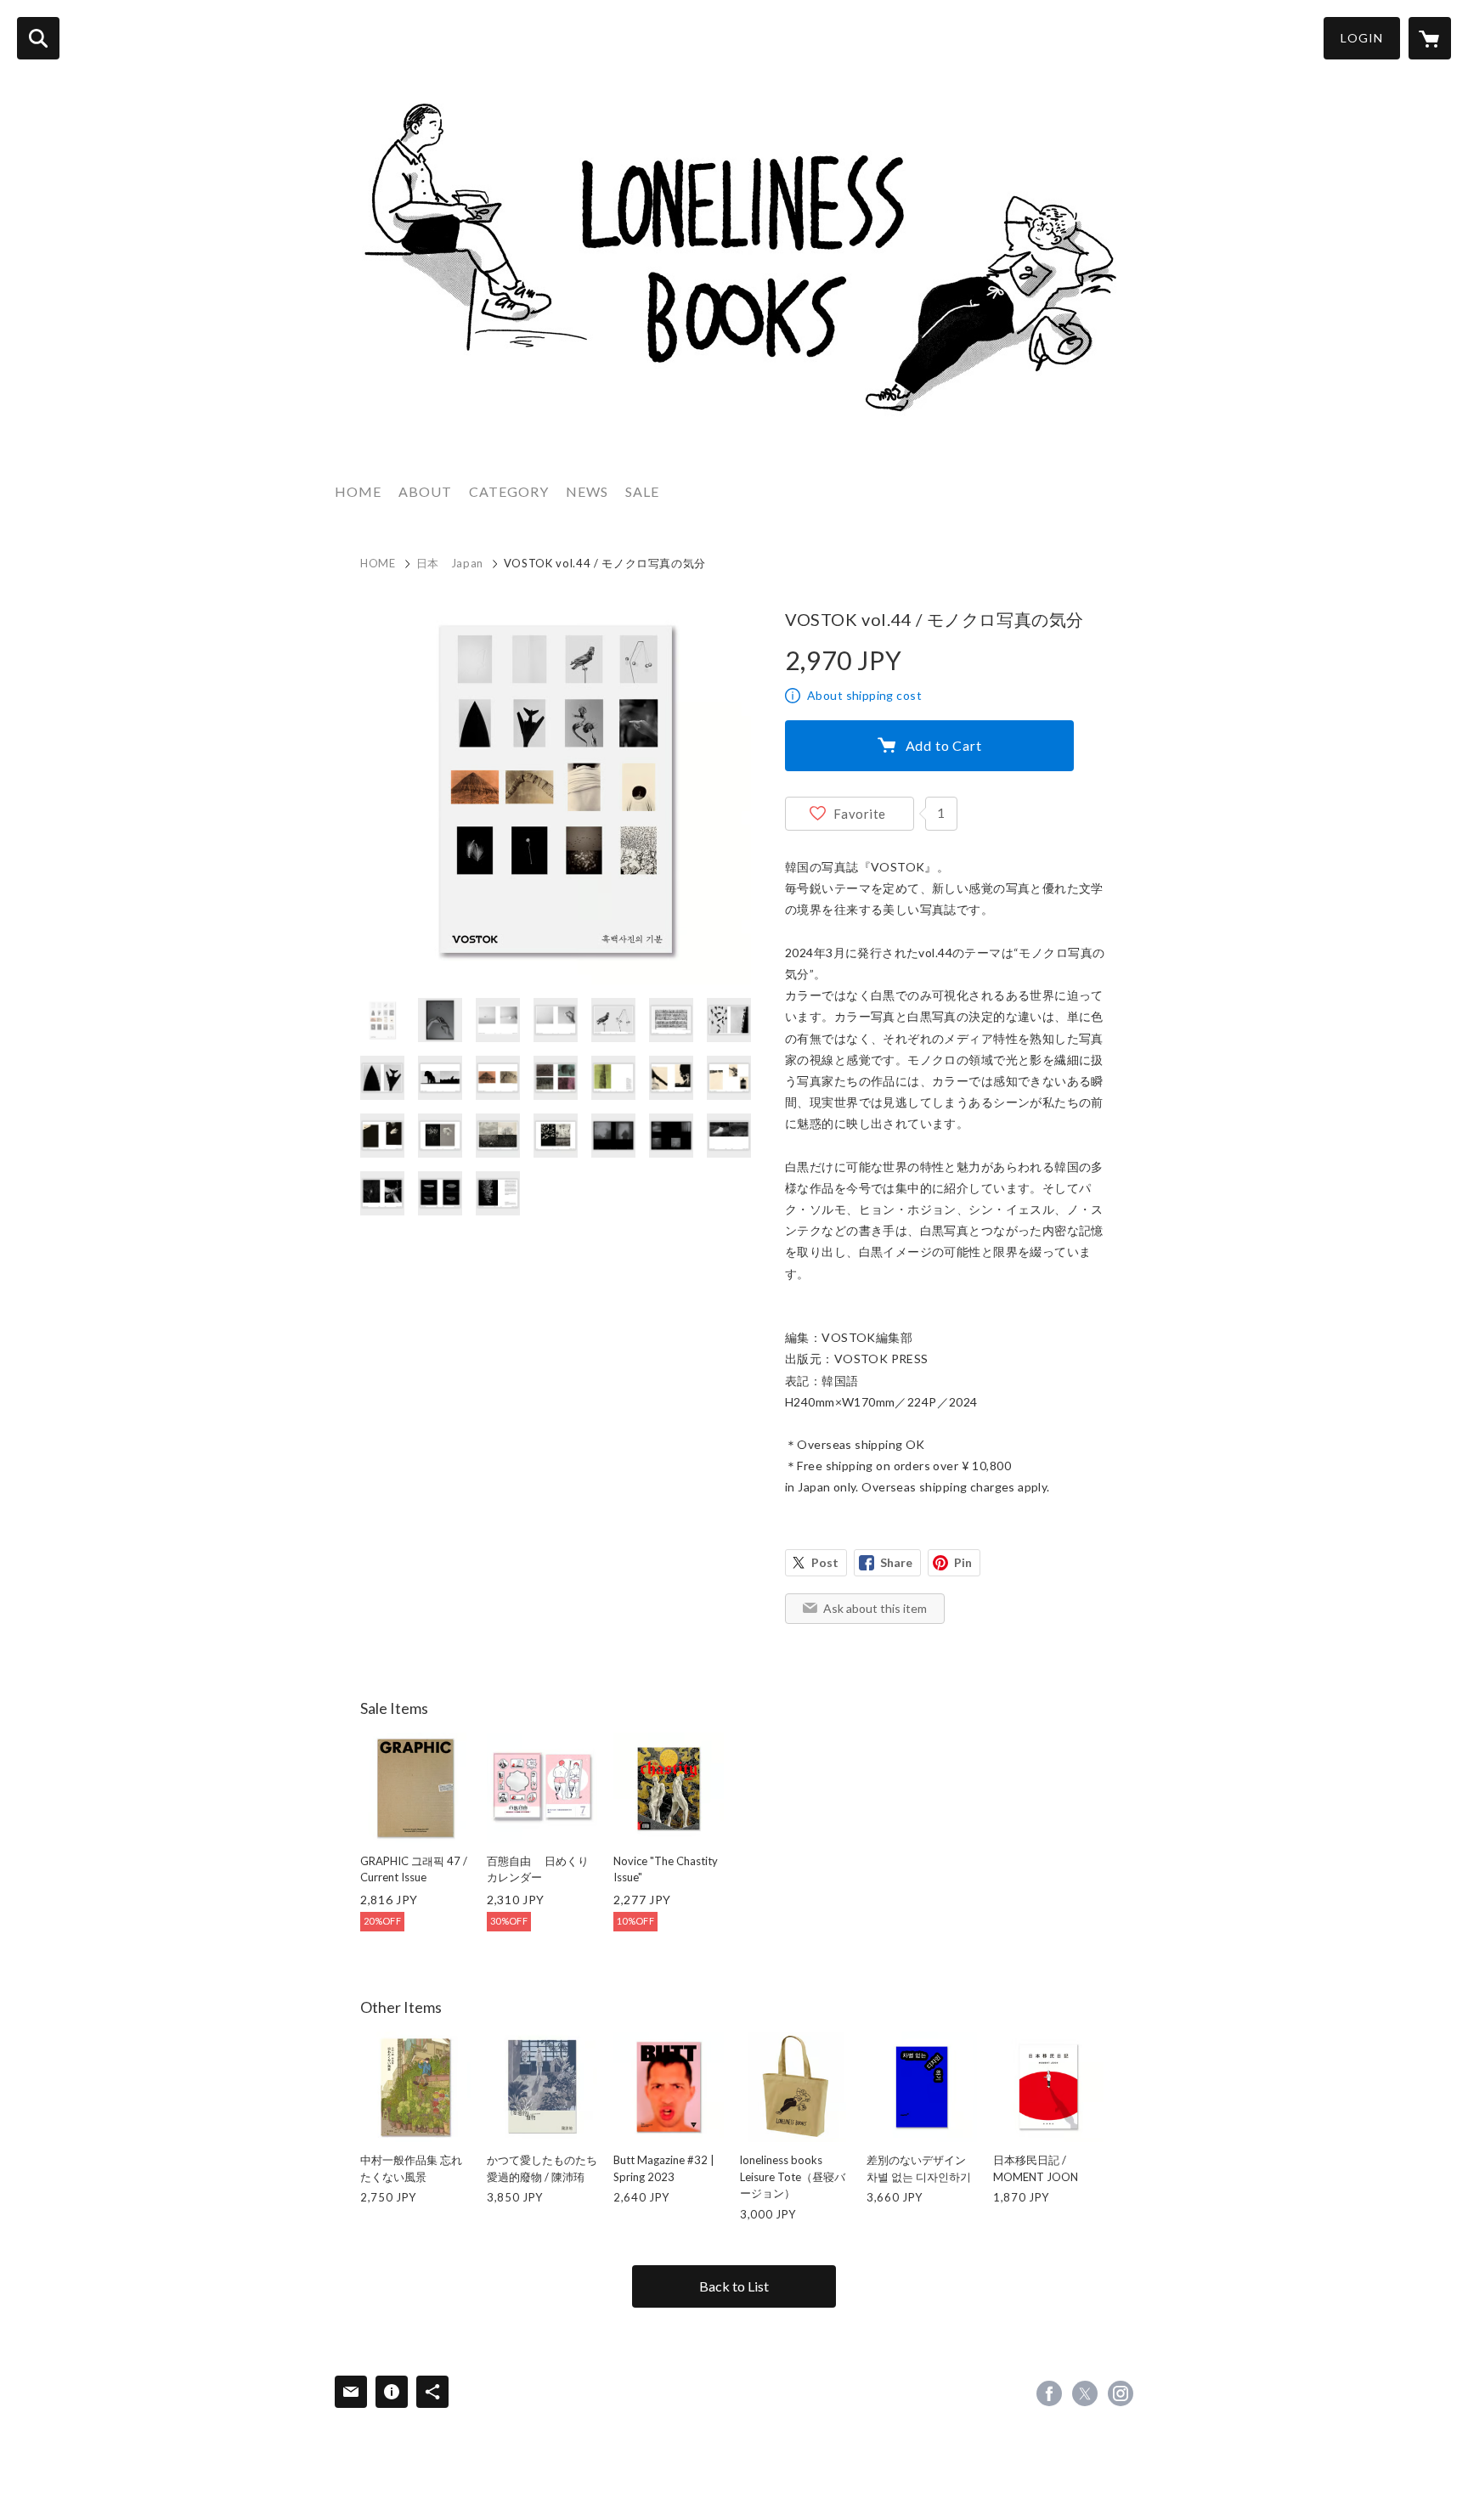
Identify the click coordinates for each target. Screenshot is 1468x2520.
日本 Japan (450, 563)
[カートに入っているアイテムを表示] (1430, 38)
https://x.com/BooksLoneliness (1085, 2393)
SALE (642, 491)
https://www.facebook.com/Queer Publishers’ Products (1049, 2393)
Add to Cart (944, 745)
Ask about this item (875, 1608)
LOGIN (1362, 38)
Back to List (734, 2286)
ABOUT (425, 491)
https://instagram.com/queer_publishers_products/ (1121, 2393)
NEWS (587, 491)
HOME (358, 491)
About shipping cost (864, 695)
